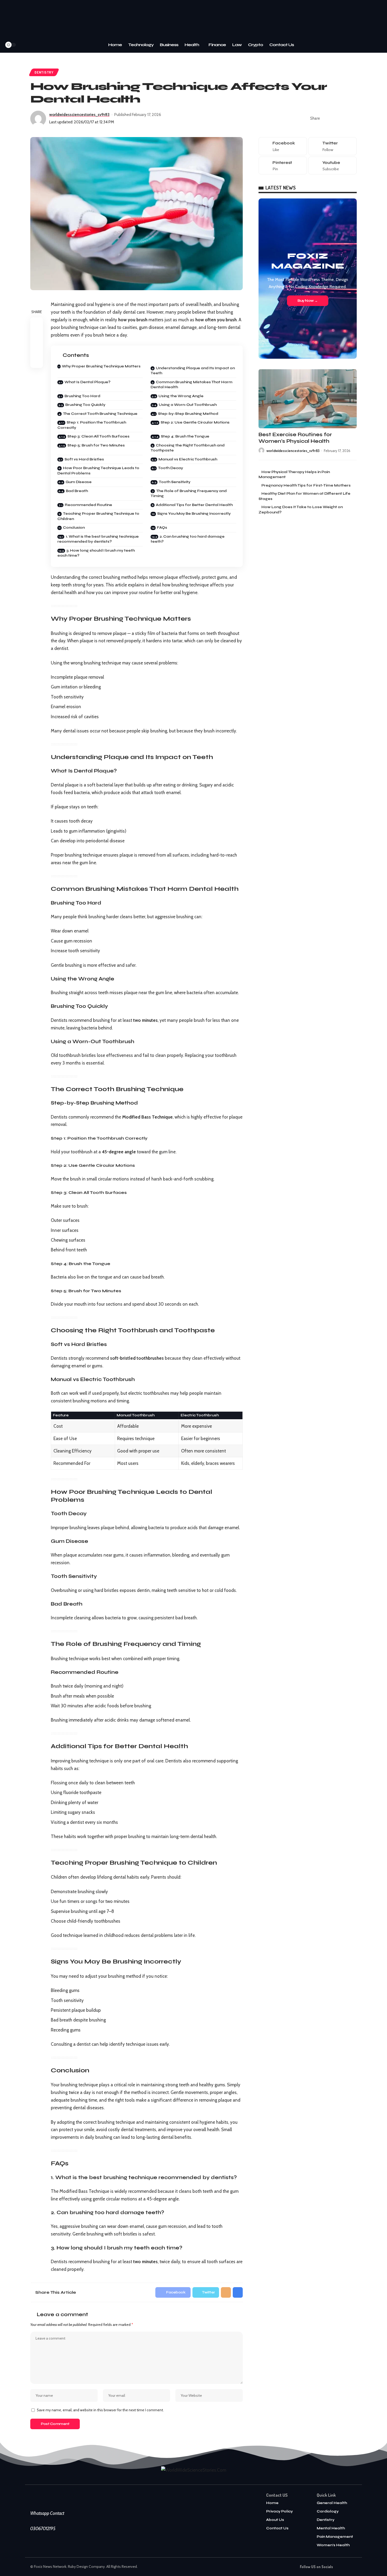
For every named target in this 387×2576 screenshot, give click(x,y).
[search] (20, 45)
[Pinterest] (283, 165)
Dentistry (44, 72)
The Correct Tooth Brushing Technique (100, 414)
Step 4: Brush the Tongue (185, 436)
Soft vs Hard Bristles (84, 459)
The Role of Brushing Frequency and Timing (189, 494)
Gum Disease (79, 482)
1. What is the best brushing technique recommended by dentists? (98, 539)
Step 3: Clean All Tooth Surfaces (98, 436)
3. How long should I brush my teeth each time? (96, 553)
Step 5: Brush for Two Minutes (96, 445)
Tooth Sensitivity (175, 482)
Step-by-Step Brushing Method (188, 414)
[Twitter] (35, 45)
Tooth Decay (170, 468)
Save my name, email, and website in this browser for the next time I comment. (100, 2410)
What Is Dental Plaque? (87, 382)
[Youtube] (333, 165)
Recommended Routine (88, 505)
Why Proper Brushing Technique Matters (101, 366)
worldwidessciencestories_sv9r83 (79, 115)
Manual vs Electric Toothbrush (188, 459)
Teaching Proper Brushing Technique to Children (98, 516)
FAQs (162, 528)
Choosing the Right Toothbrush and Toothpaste (188, 448)
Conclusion (74, 528)
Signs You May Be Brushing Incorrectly (194, 514)
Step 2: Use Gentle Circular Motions (195, 422)
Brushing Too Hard (82, 396)
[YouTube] (42, 45)
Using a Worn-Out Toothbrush (188, 405)
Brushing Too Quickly (85, 405)
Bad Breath (77, 491)
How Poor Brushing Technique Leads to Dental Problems (98, 471)
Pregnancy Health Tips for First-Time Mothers (306, 485)
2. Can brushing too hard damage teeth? (188, 539)
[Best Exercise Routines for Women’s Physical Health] (308, 399)
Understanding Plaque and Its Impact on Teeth (193, 371)
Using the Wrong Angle (181, 396)
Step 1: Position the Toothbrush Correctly (92, 425)
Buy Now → (308, 301)
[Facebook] (28, 45)
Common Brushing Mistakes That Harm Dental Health (192, 385)
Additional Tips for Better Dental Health (194, 505)
